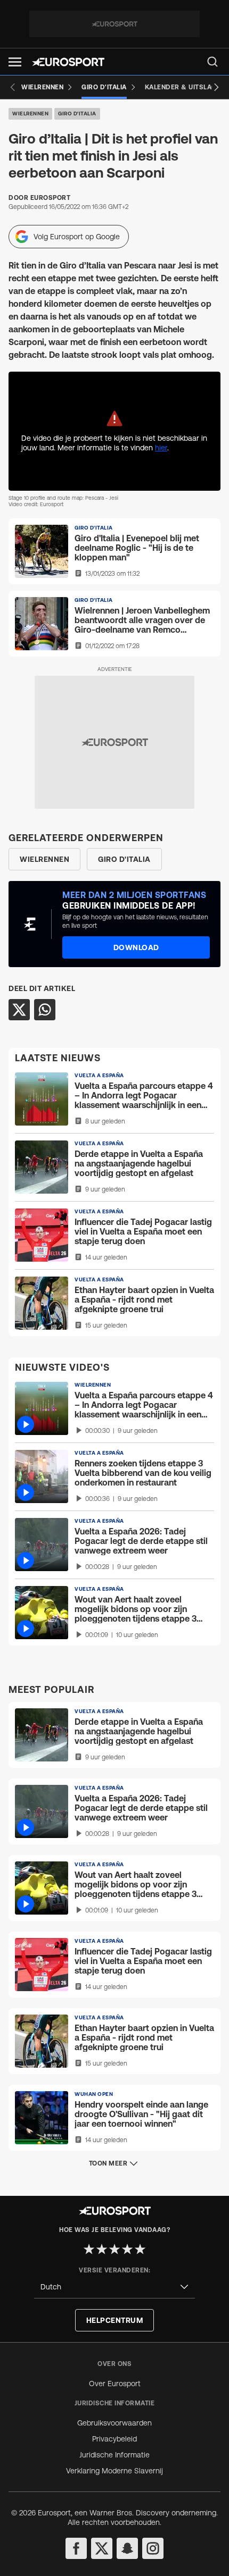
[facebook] (76, 2548)
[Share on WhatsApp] (45, 1010)
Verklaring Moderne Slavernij (114, 2471)
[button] (15, 62)
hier (161, 448)
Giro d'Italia (77, 114)
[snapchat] (127, 2548)
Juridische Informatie (114, 2455)
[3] (114, 2249)
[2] (102, 2249)
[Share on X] (19, 1010)
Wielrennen (30, 114)
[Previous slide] (13, 87)
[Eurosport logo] (68, 62)
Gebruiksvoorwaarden (114, 2423)
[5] (140, 2249)
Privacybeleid (114, 2439)
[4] (127, 2249)
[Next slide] (216, 87)
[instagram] (153, 2548)
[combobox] (114, 2287)
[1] (89, 2249)
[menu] (212, 62)
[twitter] (102, 2548)
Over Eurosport (115, 2384)
